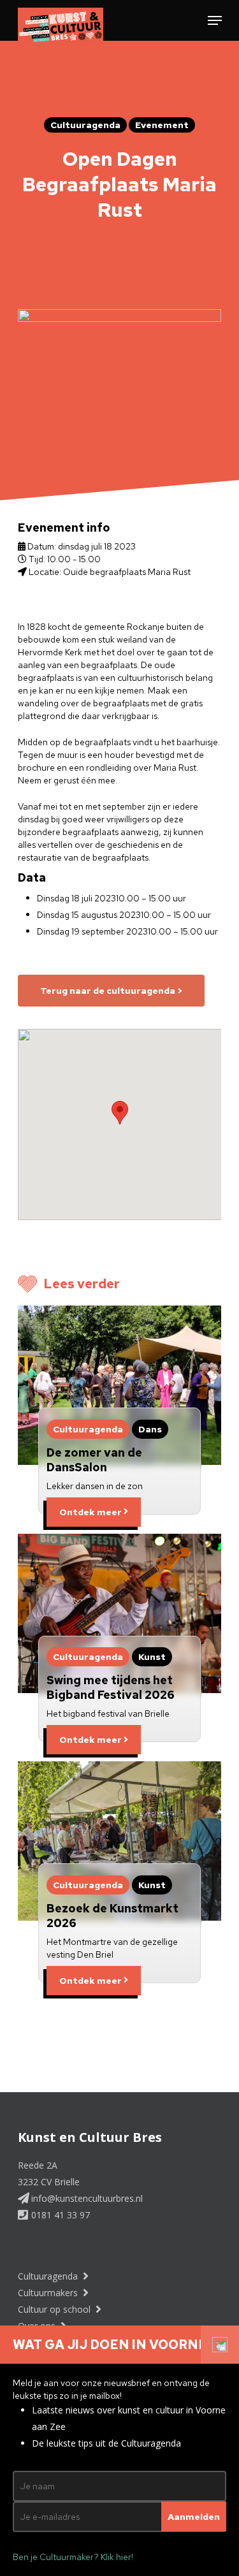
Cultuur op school (55, 2309)
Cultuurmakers (49, 2293)
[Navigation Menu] (215, 20)
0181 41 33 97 (59, 2215)
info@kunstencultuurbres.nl (86, 2198)
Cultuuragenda (49, 2276)
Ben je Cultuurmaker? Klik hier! (73, 2557)
